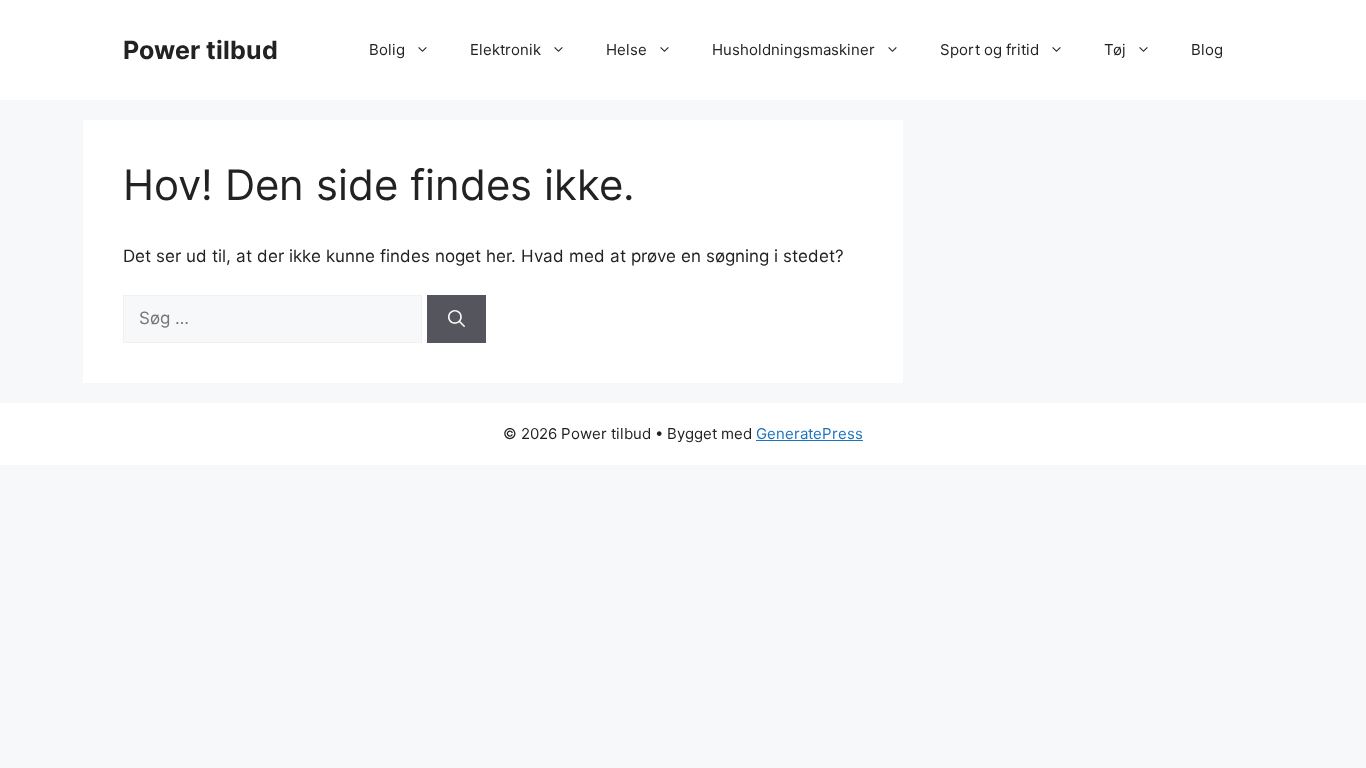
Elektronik (505, 49)
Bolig (387, 49)
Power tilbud (200, 50)
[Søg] (456, 319)
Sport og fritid (989, 49)
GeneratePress (809, 433)
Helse (626, 49)
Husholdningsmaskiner (793, 49)
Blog (1207, 49)
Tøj (1115, 49)
